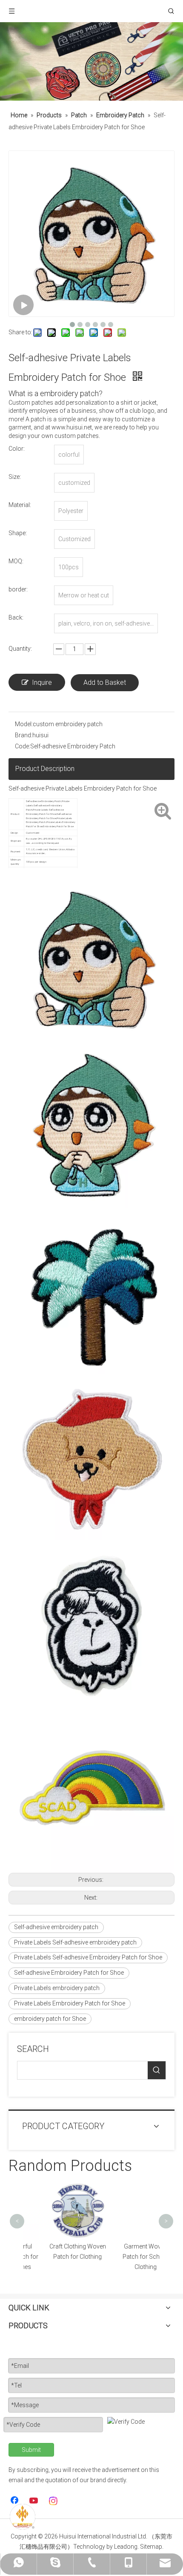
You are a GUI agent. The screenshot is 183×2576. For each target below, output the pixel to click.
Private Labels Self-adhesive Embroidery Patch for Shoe (88, 1957)
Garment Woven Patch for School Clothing (126, 2257)
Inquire (42, 682)
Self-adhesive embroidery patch (56, 1927)
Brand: (24, 735)
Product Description (45, 769)
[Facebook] (15, 2501)
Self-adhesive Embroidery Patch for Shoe (69, 1973)
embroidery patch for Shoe (50, 2019)
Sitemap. (152, 2547)
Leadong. (126, 2547)
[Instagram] (54, 2501)
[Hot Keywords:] (157, 2070)
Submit (31, 2450)
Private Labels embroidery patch (57, 1988)
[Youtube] (34, 2501)
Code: (23, 746)
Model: (24, 724)
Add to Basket (105, 682)
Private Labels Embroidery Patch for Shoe (70, 2003)
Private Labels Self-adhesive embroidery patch (75, 1942)
